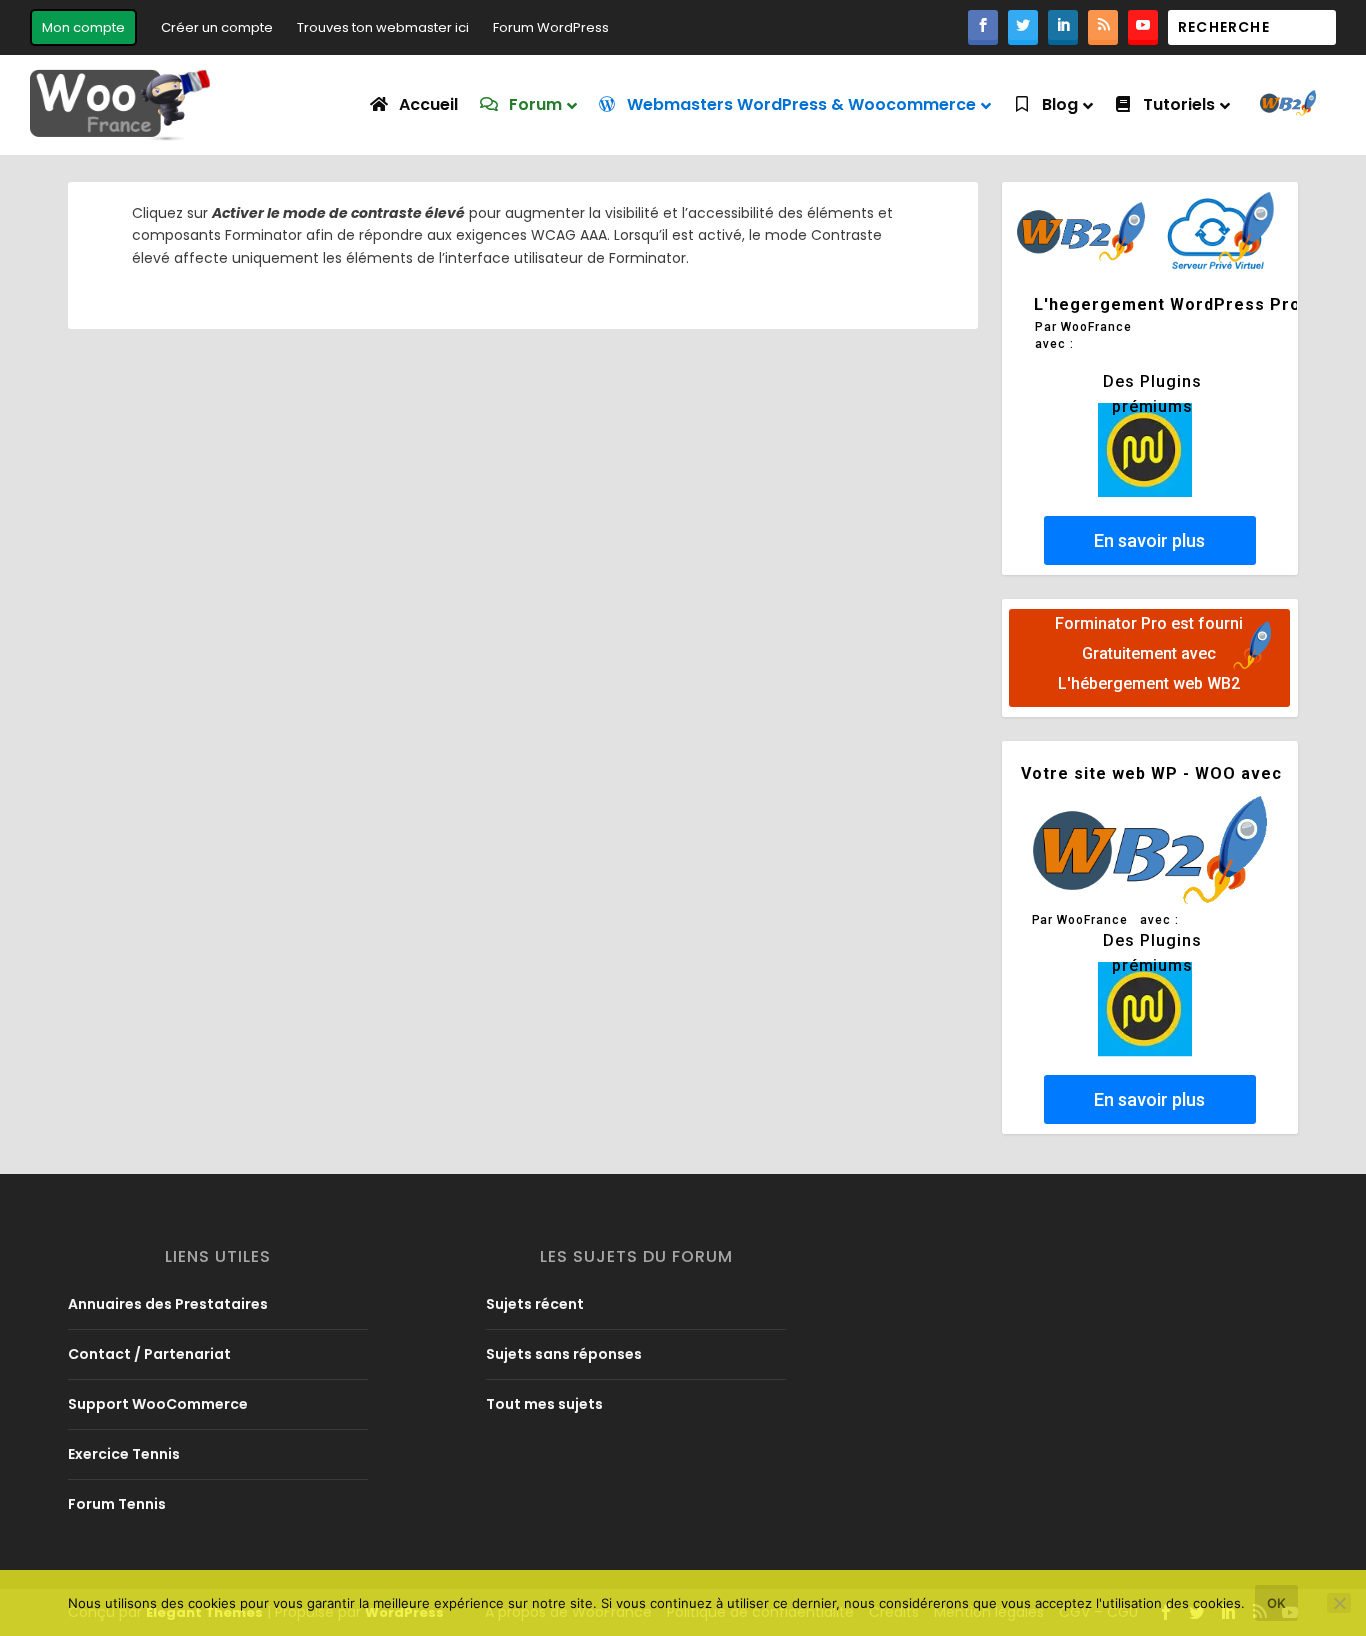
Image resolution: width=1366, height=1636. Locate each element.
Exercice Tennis (124, 1454)
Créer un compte (217, 27)
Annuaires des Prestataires (168, 1304)
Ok (1276, 1603)
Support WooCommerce (158, 1404)
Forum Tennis (117, 1504)
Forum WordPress (551, 27)
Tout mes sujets (544, 1404)
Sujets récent (535, 1304)
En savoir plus (1149, 540)
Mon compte (83, 27)
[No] (1339, 1603)
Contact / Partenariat (149, 1354)
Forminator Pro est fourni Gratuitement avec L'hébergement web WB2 (1150, 653)
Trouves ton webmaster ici (383, 27)
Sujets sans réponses (564, 1354)
